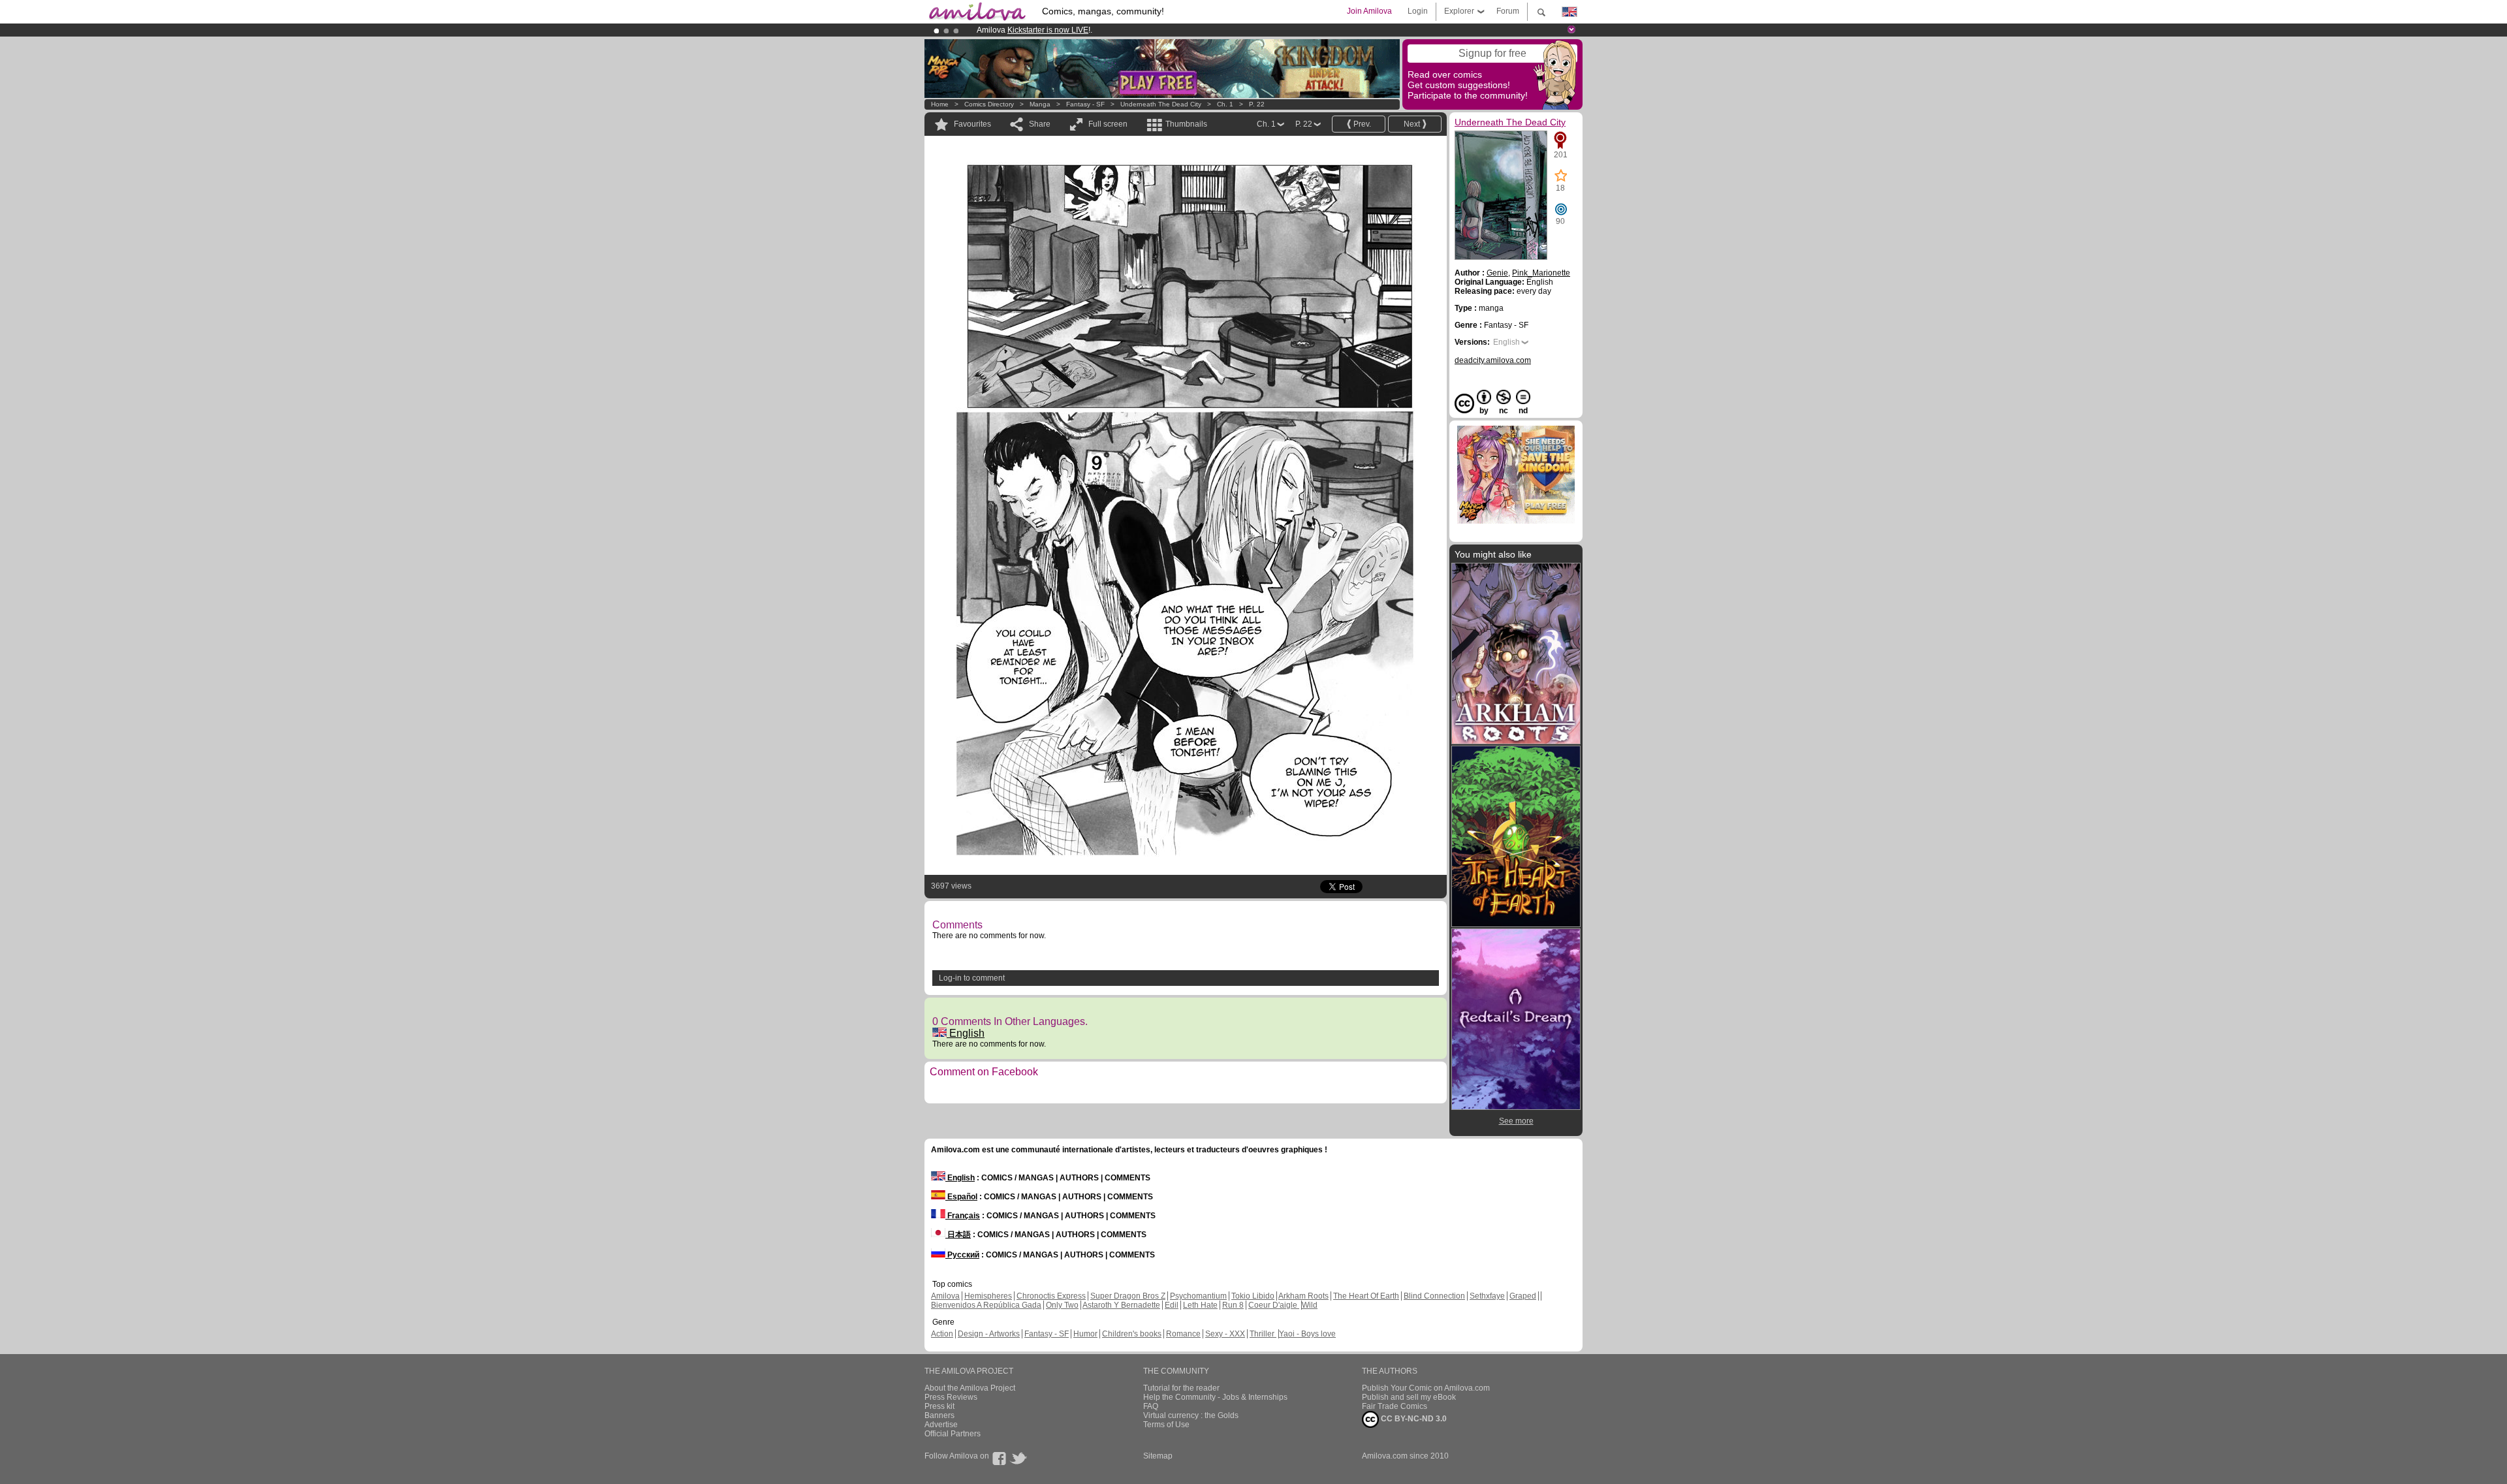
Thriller (1263, 1334)
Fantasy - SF (1085, 104)
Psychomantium (1198, 1296)
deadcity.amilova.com (1493, 360)
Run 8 (1233, 1305)
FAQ (1151, 1406)
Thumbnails (1186, 124)
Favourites (972, 124)
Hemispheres (988, 1296)
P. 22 (1257, 104)
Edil (1172, 1305)
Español (961, 1197)
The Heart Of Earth (1366, 1296)
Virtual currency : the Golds (1191, 1415)
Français (963, 1216)
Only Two (1062, 1305)
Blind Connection (1434, 1296)
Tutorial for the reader (1181, 1388)
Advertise (941, 1425)
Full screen (1108, 124)
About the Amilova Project (970, 1388)
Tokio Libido (1253, 1296)
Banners (939, 1415)
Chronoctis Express (1051, 1296)
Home (940, 104)
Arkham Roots (1303, 1296)
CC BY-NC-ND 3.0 (1413, 1419)
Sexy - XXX (1225, 1334)
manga (1040, 104)
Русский (962, 1255)
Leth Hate (1200, 1305)
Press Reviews (951, 1397)
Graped (1523, 1296)
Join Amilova (1369, 11)
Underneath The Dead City (1161, 104)
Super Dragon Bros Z (1128, 1296)
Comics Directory (989, 104)
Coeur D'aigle (1274, 1305)
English (966, 1033)
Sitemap (1158, 1456)
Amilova (945, 1296)
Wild (1310, 1305)
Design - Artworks (989, 1334)
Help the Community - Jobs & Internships (1215, 1397)
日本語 (958, 1235)
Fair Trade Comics (1395, 1406)
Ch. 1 (1225, 104)
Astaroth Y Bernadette (1121, 1305)
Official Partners (953, 1434)
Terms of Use (1166, 1425)
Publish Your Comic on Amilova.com (1426, 1388)
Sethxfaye (1487, 1296)
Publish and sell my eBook (1409, 1397)
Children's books (1132, 1334)
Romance (1183, 1334)
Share (1040, 124)
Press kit (939, 1406)
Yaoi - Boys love (1307, 1334)
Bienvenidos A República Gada (986, 1305)
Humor (1085, 1334)
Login (1418, 11)
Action (942, 1334)
